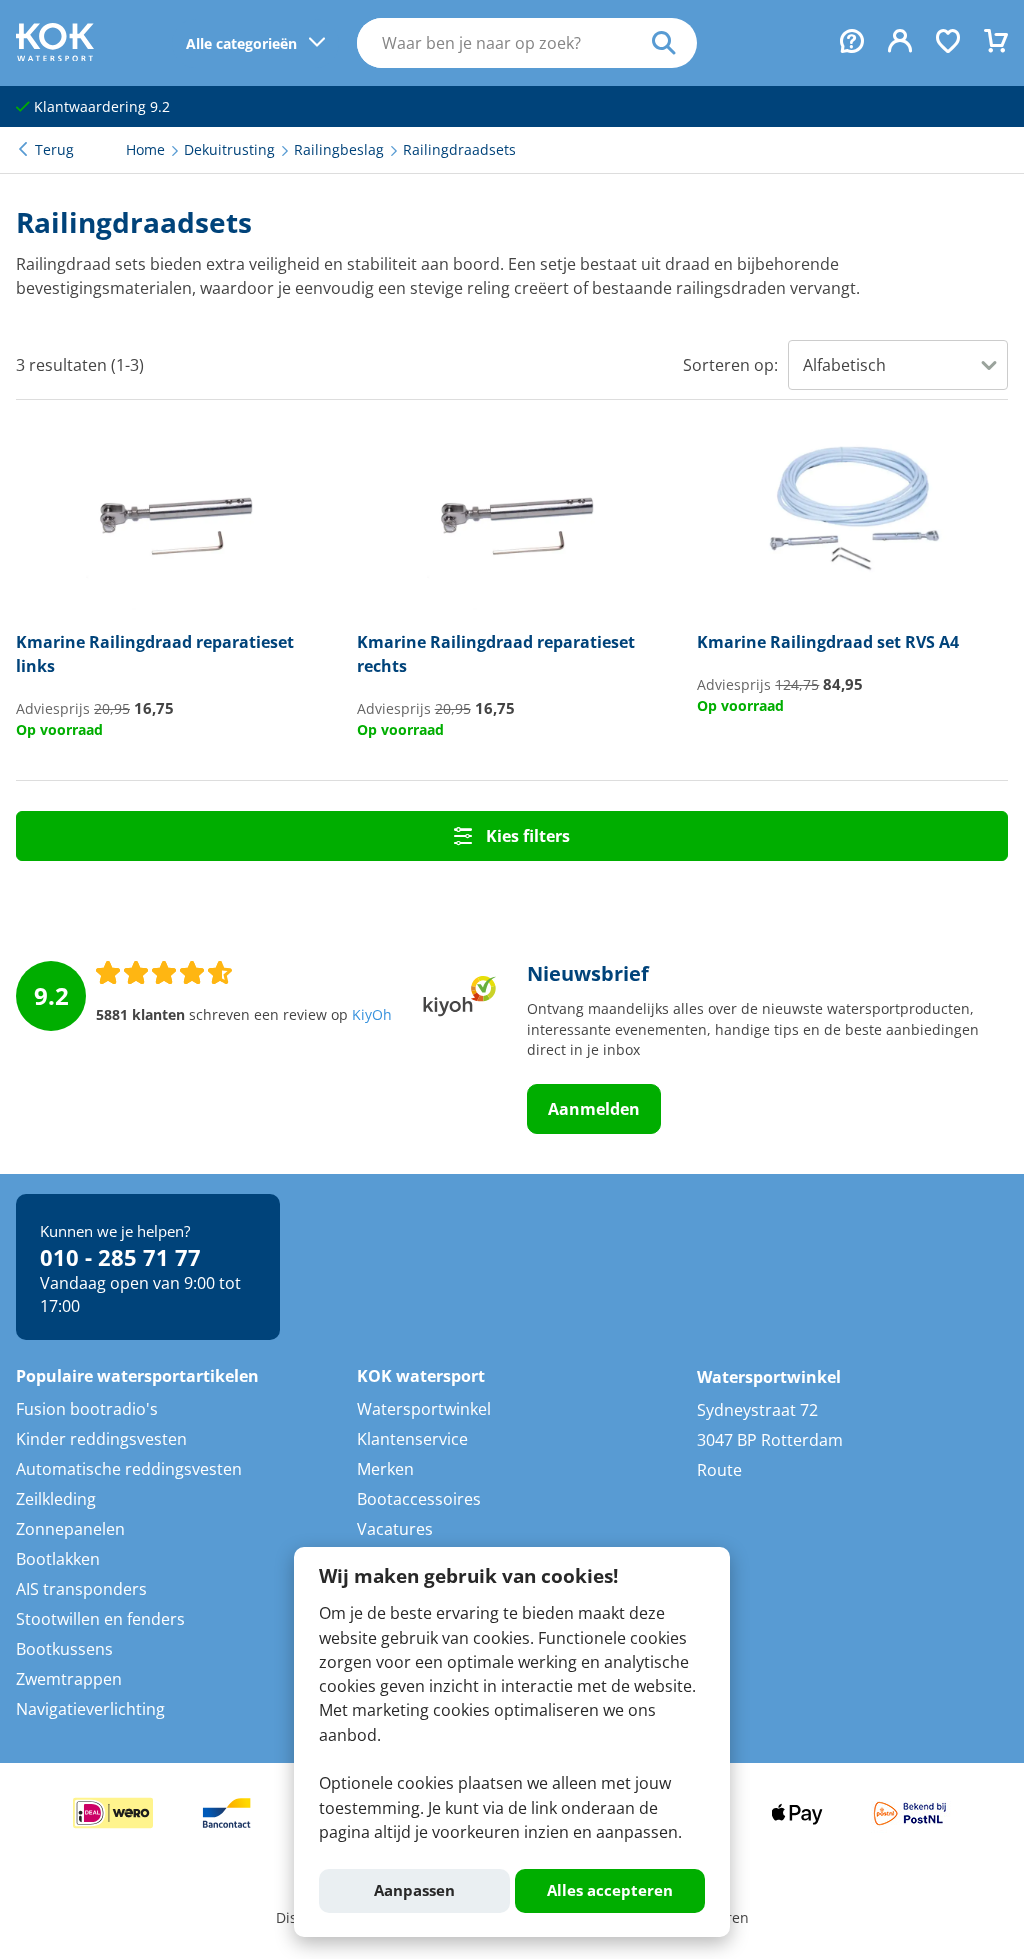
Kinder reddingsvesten (101, 1439)
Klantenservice (412, 1439)
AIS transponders (81, 1589)
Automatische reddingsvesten (129, 1469)
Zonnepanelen (70, 1529)
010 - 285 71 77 (120, 1257)
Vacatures (395, 1529)
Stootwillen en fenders (100, 1619)
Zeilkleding (56, 1499)
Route (719, 1470)
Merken (385, 1469)
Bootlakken (58, 1559)
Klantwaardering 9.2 (100, 107)
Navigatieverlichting (90, 1709)
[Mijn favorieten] (948, 43)
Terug (54, 150)
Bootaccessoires (419, 1499)
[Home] (55, 55)
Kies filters (526, 836)
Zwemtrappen (69, 1679)
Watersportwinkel (424, 1409)
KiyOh (372, 1015)
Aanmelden (594, 1109)
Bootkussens (64, 1649)
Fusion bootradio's (87, 1409)
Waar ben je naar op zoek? (674, 43)
